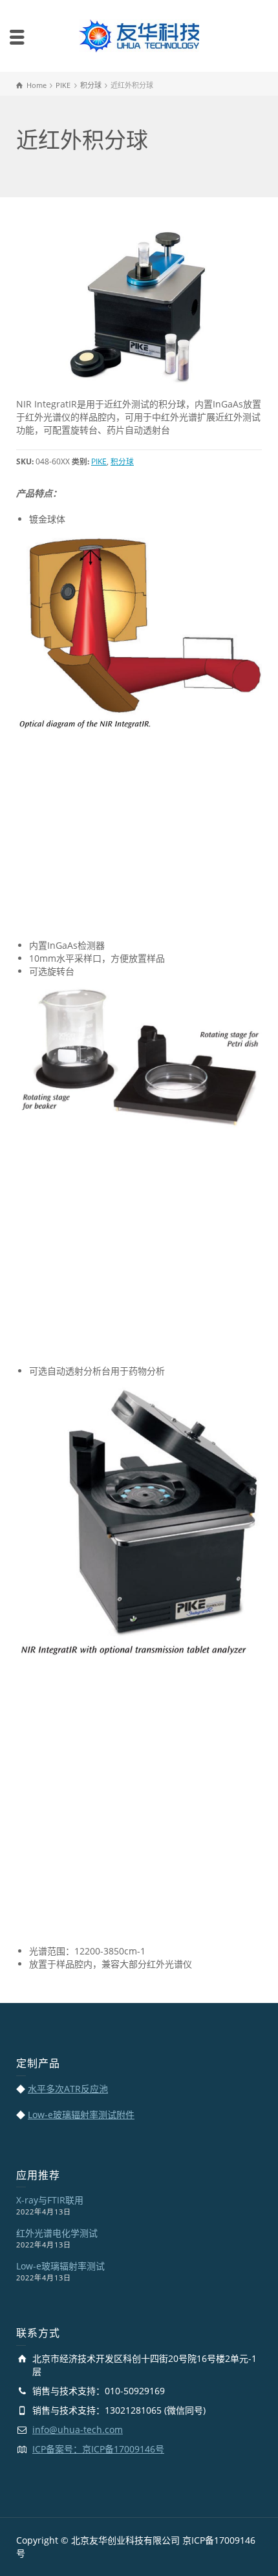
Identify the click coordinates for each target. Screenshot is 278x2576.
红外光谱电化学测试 (57, 2233)
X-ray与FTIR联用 (50, 2200)
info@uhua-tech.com (78, 2430)
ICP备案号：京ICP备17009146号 (98, 2449)
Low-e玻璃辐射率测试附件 (81, 2115)
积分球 (122, 461)
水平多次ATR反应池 (68, 2089)
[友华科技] (139, 35)
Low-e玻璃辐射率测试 (60, 2266)
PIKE (99, 461)
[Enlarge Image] (139, 306)
